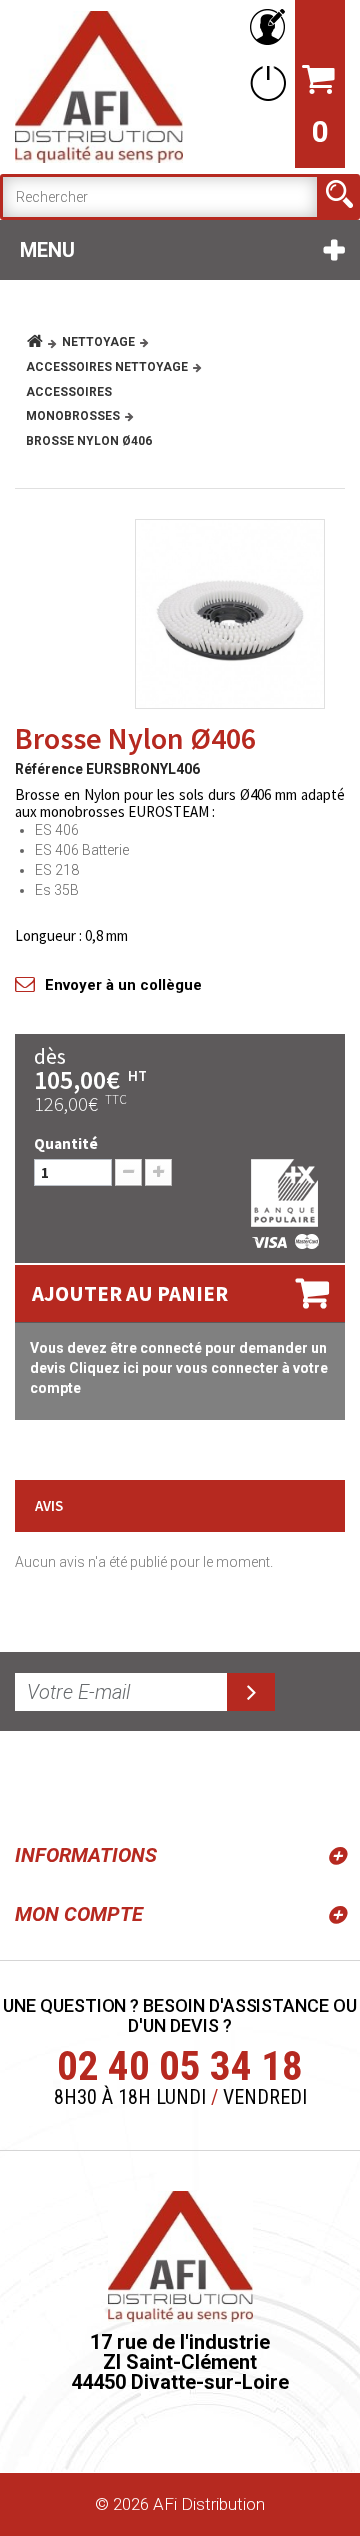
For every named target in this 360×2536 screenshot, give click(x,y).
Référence (49, 769)
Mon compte (79, 1914)
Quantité (66, 1143)
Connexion (264, 82)
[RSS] (34, 1783)
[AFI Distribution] (99, 87)
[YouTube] (82, 1783)
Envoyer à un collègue (123, 985)
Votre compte (264, 27)
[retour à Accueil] (42, 342)
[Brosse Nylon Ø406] (230, 614)
